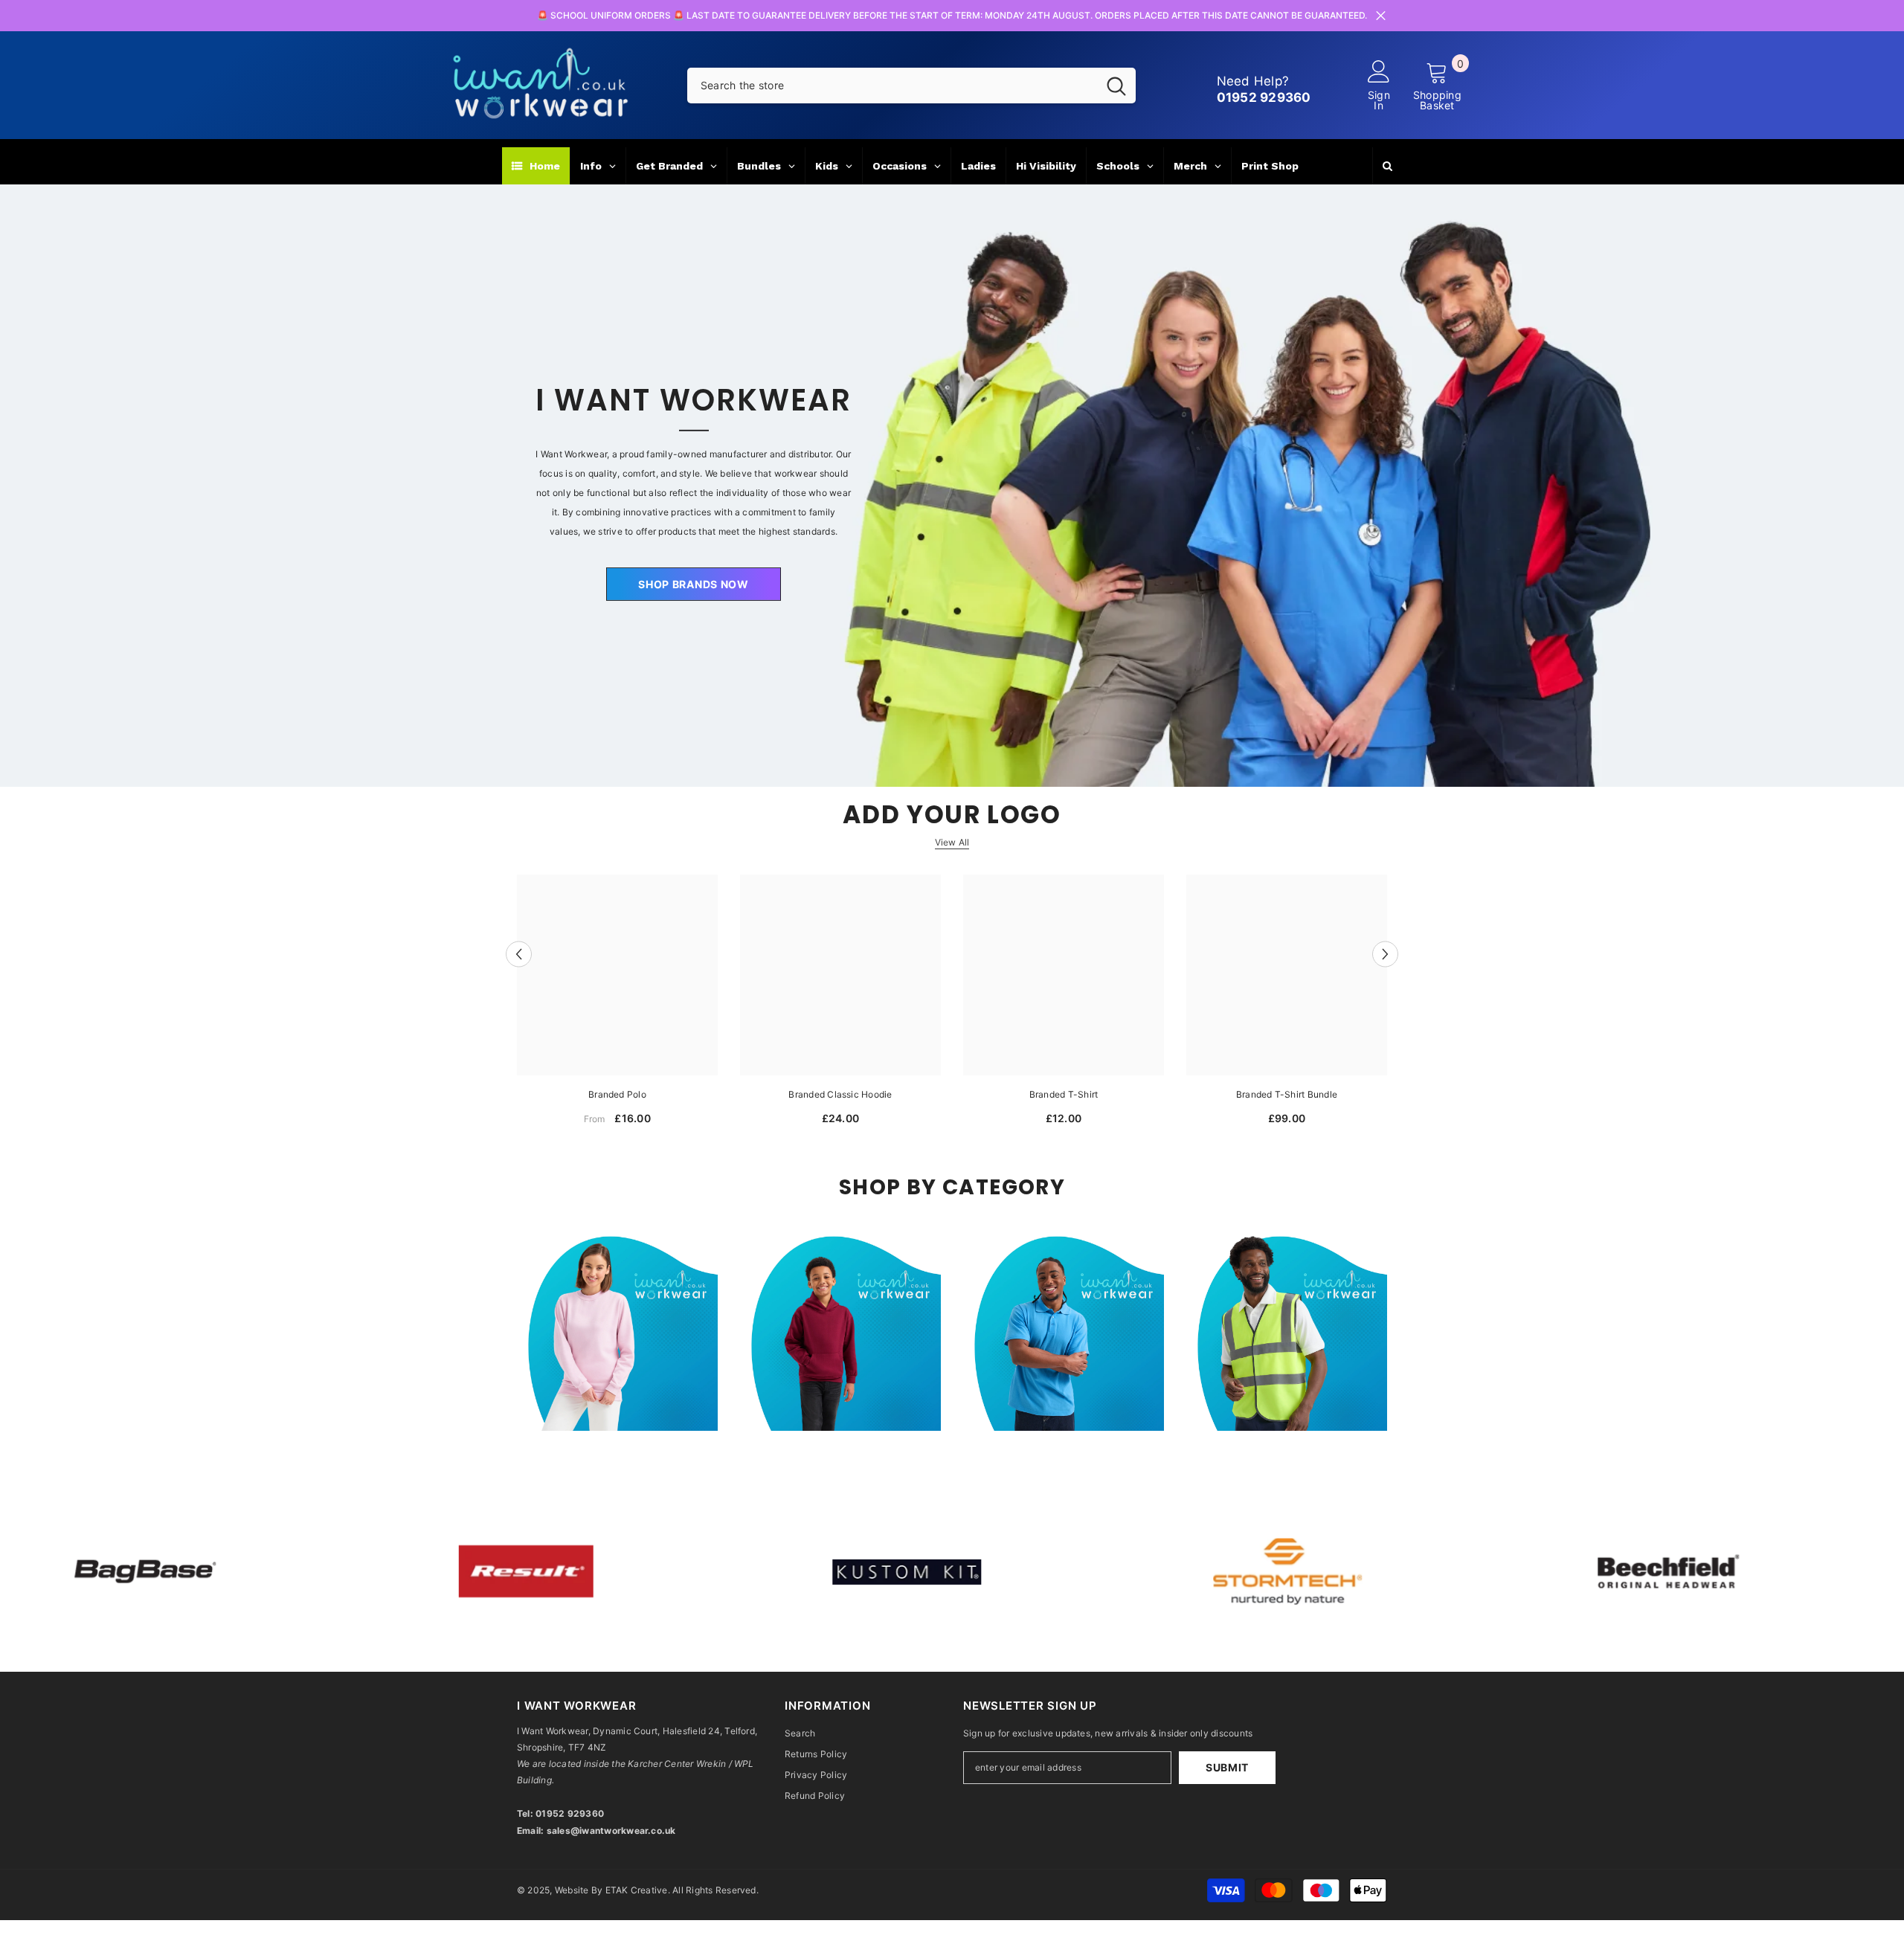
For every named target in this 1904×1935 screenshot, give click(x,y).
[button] (519, 954)
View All (952, 842)
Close (1381, 16)
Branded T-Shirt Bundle (1287, 1094)
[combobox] (892, 86)
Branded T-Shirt (1064, 1094)
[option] (617, 1006)
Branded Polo (617, 1094)
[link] (428, 1572)
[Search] (911, 86)
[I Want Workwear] (952, 486)
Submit (1227, 1767)
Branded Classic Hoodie (840, 1094)
